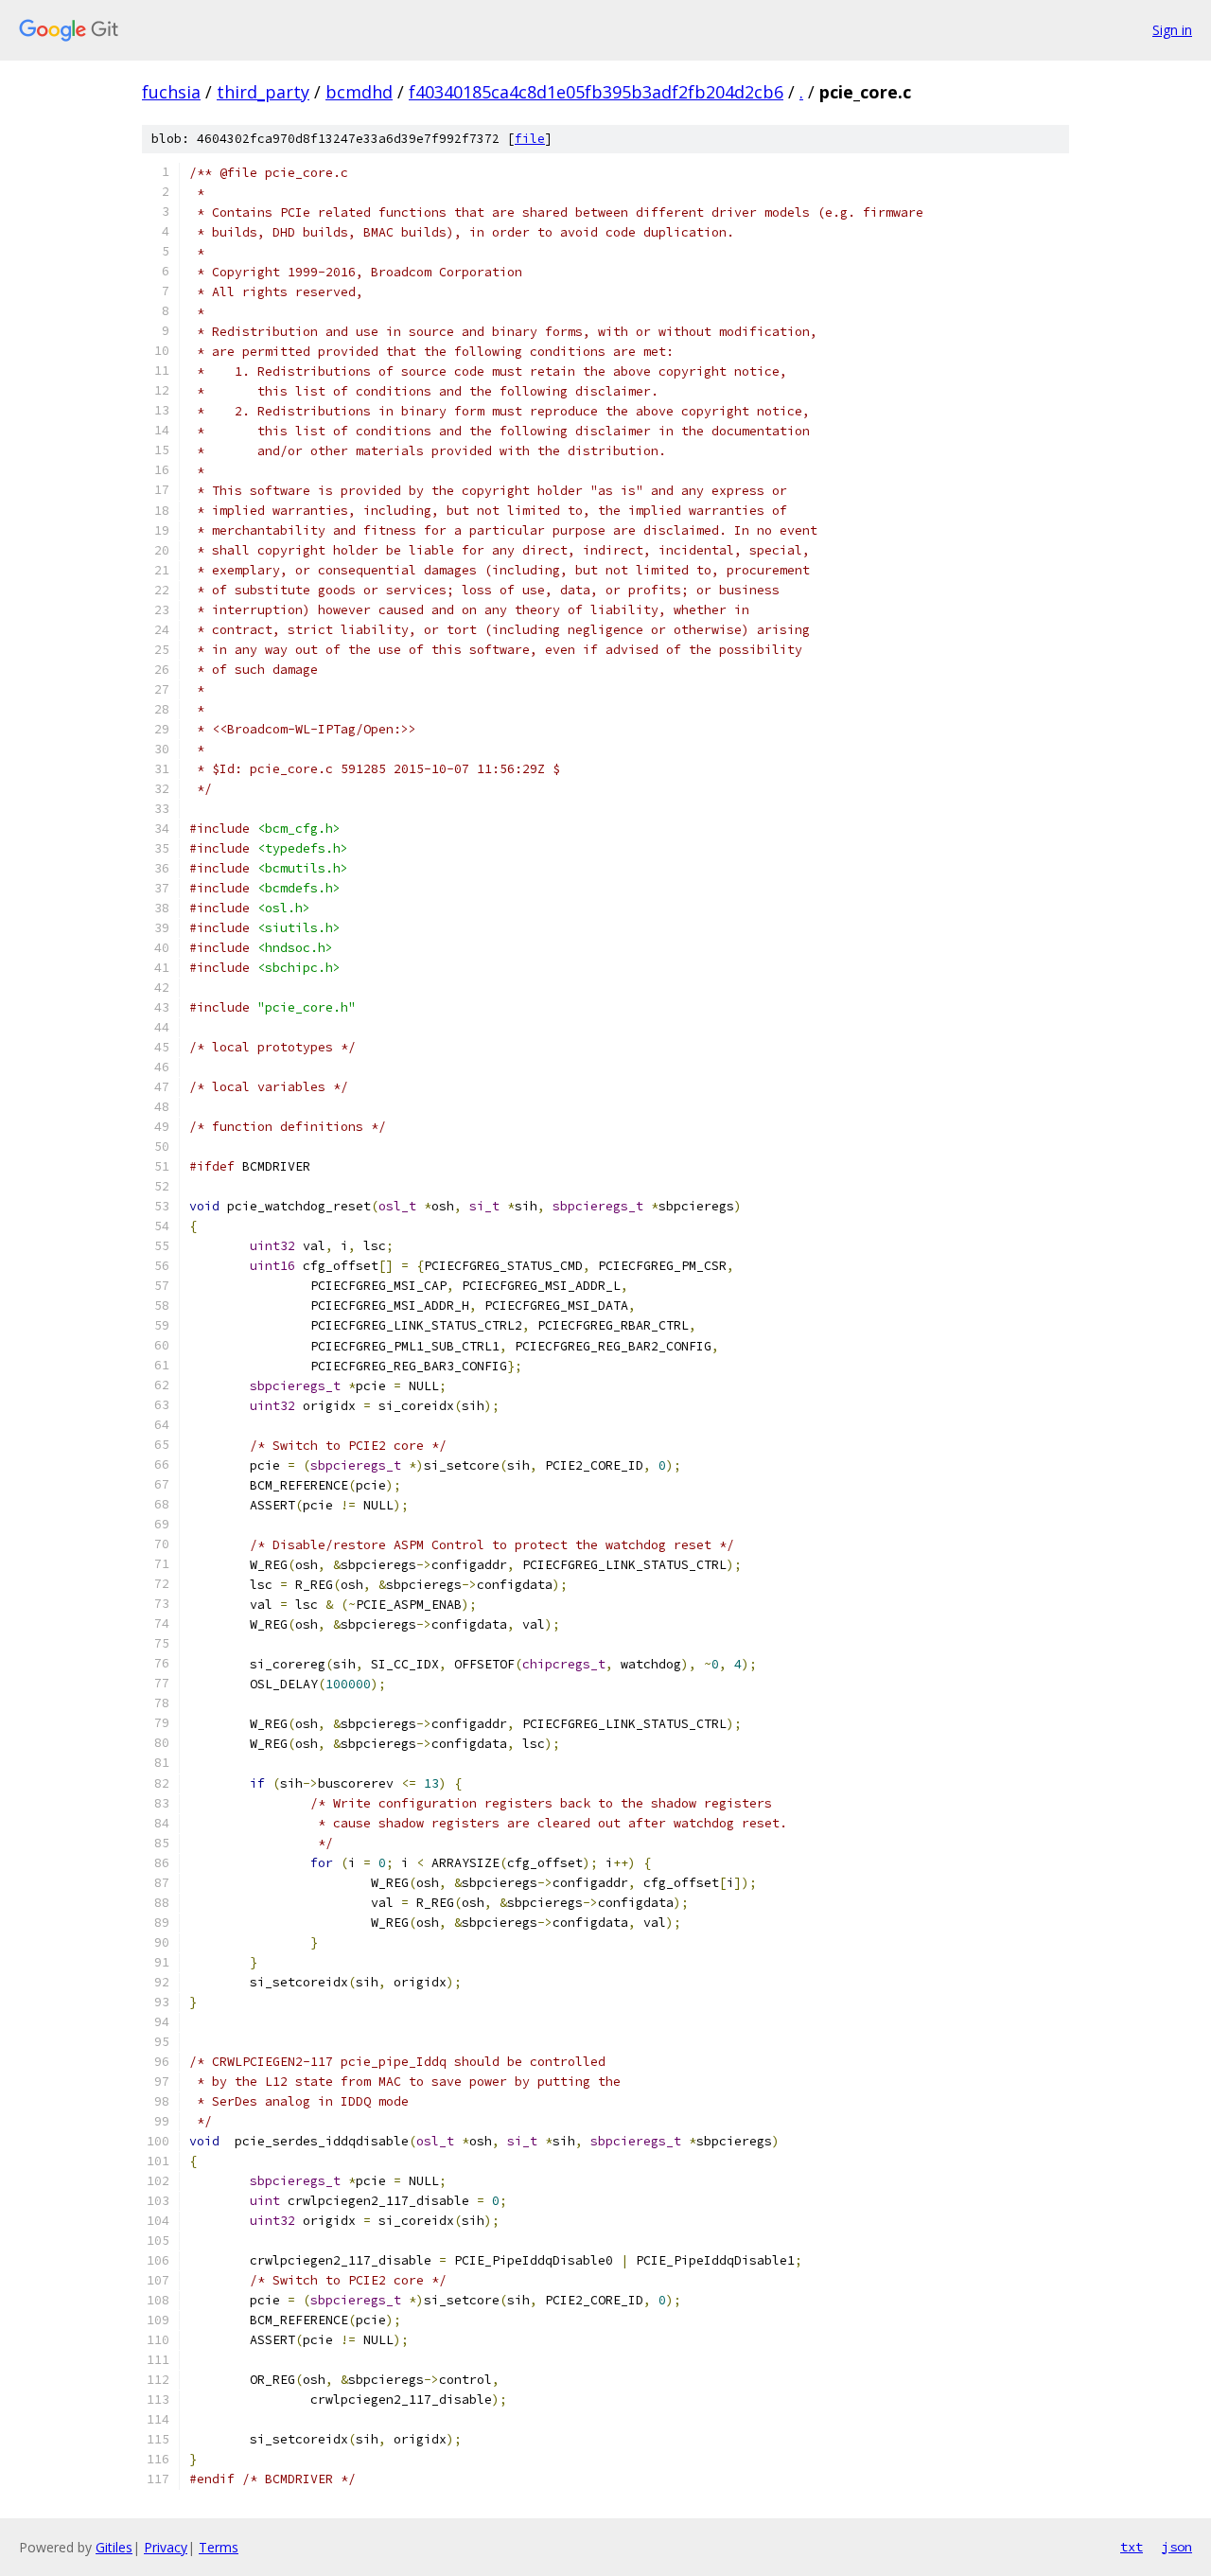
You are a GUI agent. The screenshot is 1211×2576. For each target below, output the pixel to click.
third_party (263, 92)
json (1177, 2547)
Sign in (1172, 30)
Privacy (166, 2547)
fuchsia (171, 92)
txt (1132, 2547)
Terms (219, 2547)
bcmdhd (359, 92)
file (530, 139)
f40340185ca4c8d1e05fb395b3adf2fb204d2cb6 (596, 92)
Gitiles (114, 2547)
